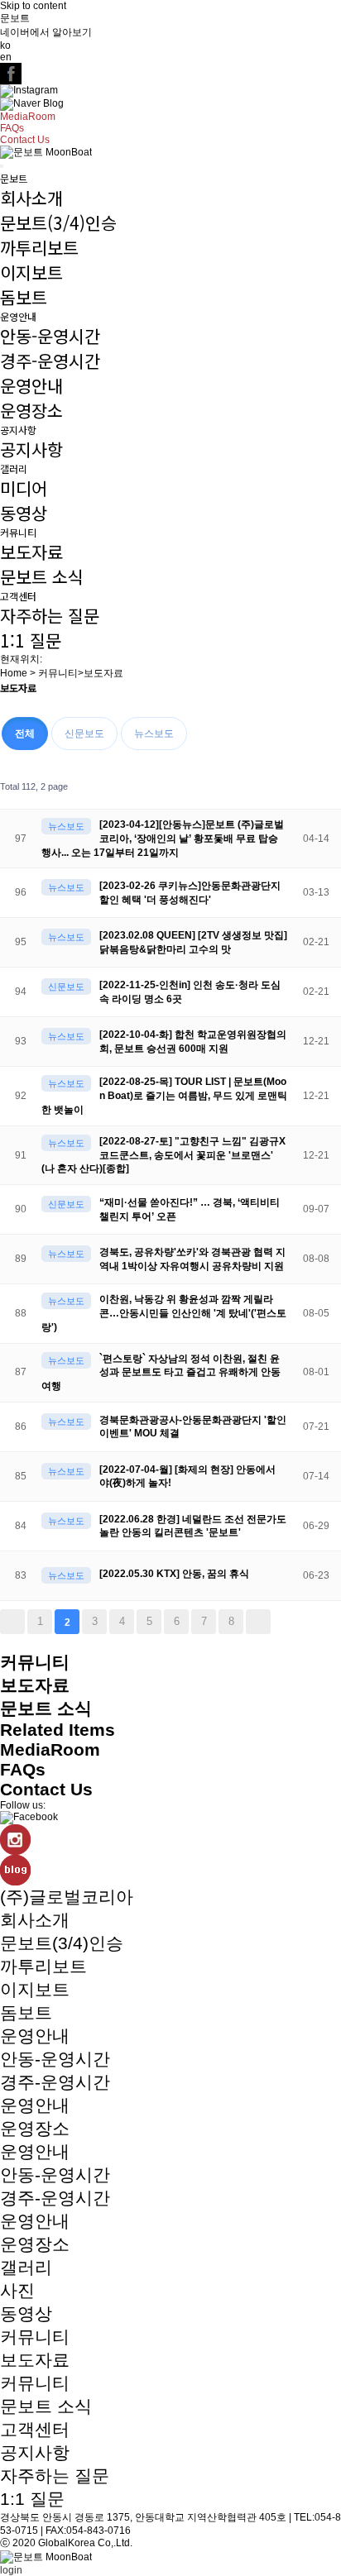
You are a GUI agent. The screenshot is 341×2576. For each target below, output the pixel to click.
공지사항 (18, 430)
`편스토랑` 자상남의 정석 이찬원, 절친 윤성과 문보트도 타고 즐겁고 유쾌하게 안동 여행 (161, 1373)
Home (14, 673)
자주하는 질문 (50, 615)
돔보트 (24, 297)
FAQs (12, 128)
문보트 (15, 18)
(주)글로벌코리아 (67, 1897)
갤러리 (14, 468)
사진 (17, 2290)
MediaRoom (28, 117)
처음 (12, 1622)
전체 (25, 734)
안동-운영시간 (50, 336)
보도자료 (31, 552)
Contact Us (25, 140)
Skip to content (33, 6)
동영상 (24, 513)
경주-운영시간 (50, 361)
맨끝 (258, 1622)
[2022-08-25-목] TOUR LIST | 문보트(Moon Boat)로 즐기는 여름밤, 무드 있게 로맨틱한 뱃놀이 (164, 1096)
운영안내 (18, 316)
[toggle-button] (2, 166)
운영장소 (31, 410)
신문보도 (84, 734)
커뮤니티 (18, 532)
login (11, 2570)
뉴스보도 (154, 734)
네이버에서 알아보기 (46, 32)
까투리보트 (39, 247)
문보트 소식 (42, 576)
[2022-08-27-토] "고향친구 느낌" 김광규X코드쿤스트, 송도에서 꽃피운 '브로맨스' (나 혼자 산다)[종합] (163, 1155)
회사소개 (31, 198)
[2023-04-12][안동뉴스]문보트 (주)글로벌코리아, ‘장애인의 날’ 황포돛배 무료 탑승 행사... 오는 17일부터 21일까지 (163, 839)
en (6, 57)
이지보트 (31, 272)
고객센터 (18, 596)
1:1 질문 (31, 640)
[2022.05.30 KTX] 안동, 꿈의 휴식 (174, 1574)
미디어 (24, 488)
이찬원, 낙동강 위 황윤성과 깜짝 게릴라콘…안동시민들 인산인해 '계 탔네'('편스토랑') (164, 1313)
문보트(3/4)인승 (58, 222)
